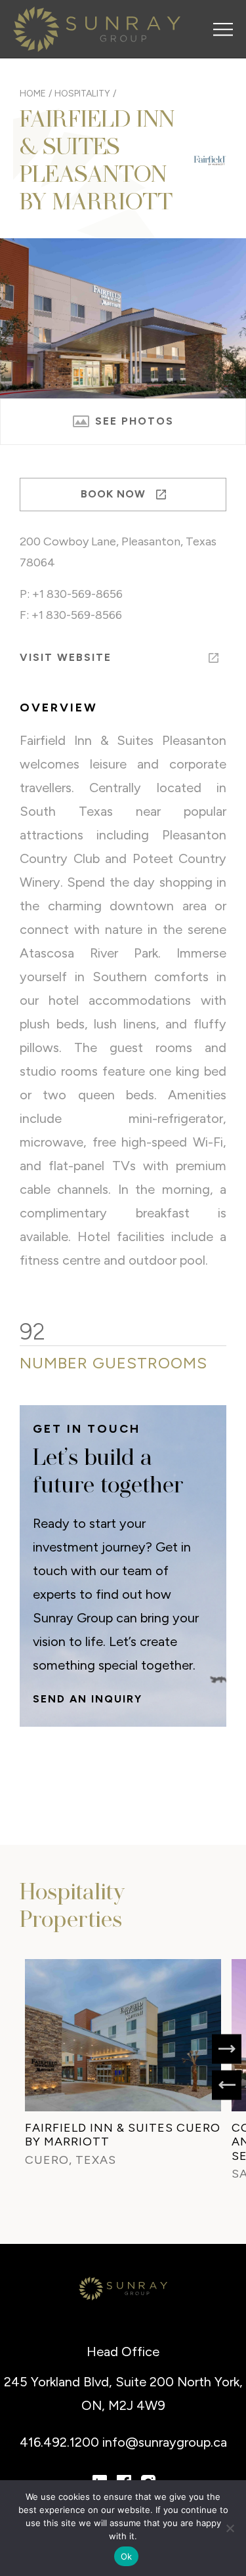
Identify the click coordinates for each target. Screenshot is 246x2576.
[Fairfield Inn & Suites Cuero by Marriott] (123, 2035)
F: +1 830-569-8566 (71, 615)
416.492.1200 (61, 2442)
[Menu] (223, 30)
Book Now (115, 494)
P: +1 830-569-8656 (71, 594)
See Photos (133, 421)
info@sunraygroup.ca (165, 2442)
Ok (127, 2556)
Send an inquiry (88, 1699)
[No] (230, 2528)
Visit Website (66, 657)
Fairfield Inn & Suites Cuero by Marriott (123, 2135)
